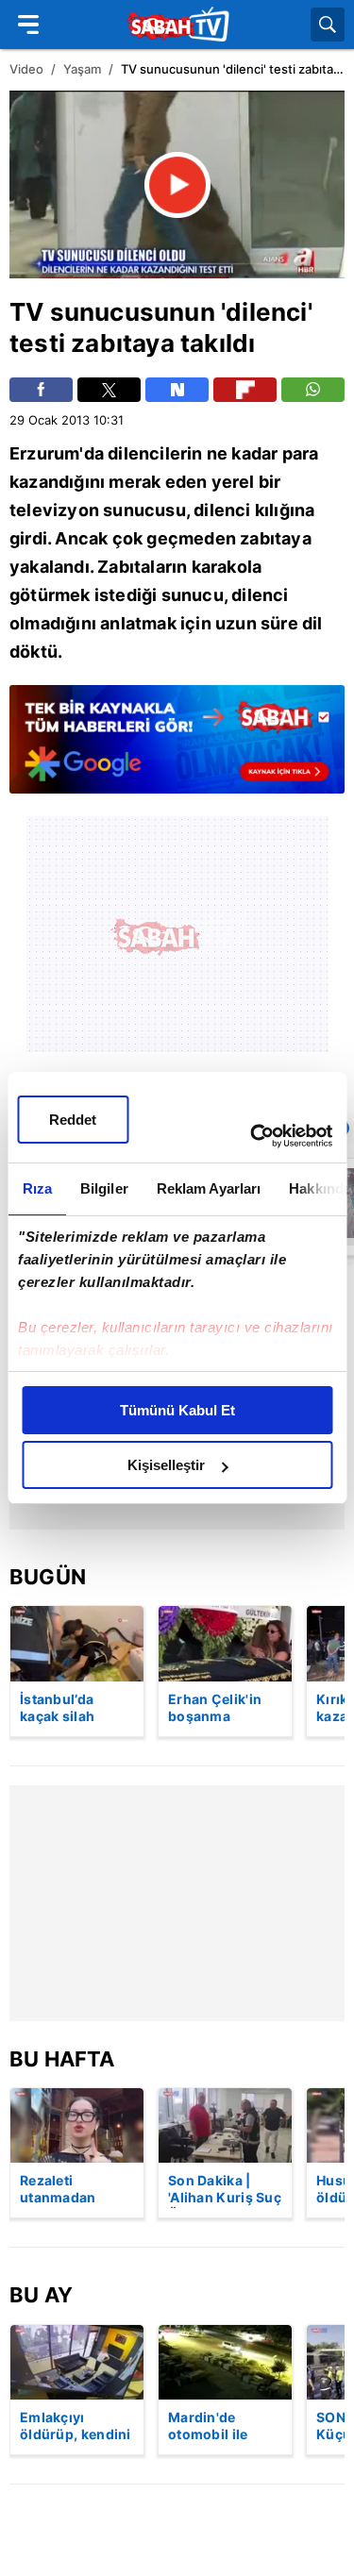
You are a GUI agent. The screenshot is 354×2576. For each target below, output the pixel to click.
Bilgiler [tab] (103, 1188)
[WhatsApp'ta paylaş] (313, 390)
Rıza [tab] (36, 1188)
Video (26, 69)
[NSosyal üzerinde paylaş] (177, 390)
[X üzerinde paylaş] (109, 390)
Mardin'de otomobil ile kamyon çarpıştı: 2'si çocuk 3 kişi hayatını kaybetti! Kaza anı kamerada (224, 2427)
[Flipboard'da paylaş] (245, 390)
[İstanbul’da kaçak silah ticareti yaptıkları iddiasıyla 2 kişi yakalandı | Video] (77, 1643)
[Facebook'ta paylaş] (41, 390)
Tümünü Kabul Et (177, 1410)
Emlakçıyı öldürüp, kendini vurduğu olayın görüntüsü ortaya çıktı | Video (76, 2427)
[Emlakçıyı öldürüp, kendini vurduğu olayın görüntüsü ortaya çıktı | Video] (77, 2362)
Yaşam (82, 69)
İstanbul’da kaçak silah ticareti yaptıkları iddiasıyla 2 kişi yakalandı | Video (77, 1709)
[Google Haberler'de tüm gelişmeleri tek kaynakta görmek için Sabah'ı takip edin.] (177, 749)
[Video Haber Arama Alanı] (328, 25)
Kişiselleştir (166, 1465)
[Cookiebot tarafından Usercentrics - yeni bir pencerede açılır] (252, 1136)
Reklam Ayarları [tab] (208, 1188)
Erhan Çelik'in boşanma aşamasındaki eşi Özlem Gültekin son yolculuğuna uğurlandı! (215, 1709)
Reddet (73, 1120)
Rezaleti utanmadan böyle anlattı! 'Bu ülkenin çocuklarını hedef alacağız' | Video (76, 2190)
